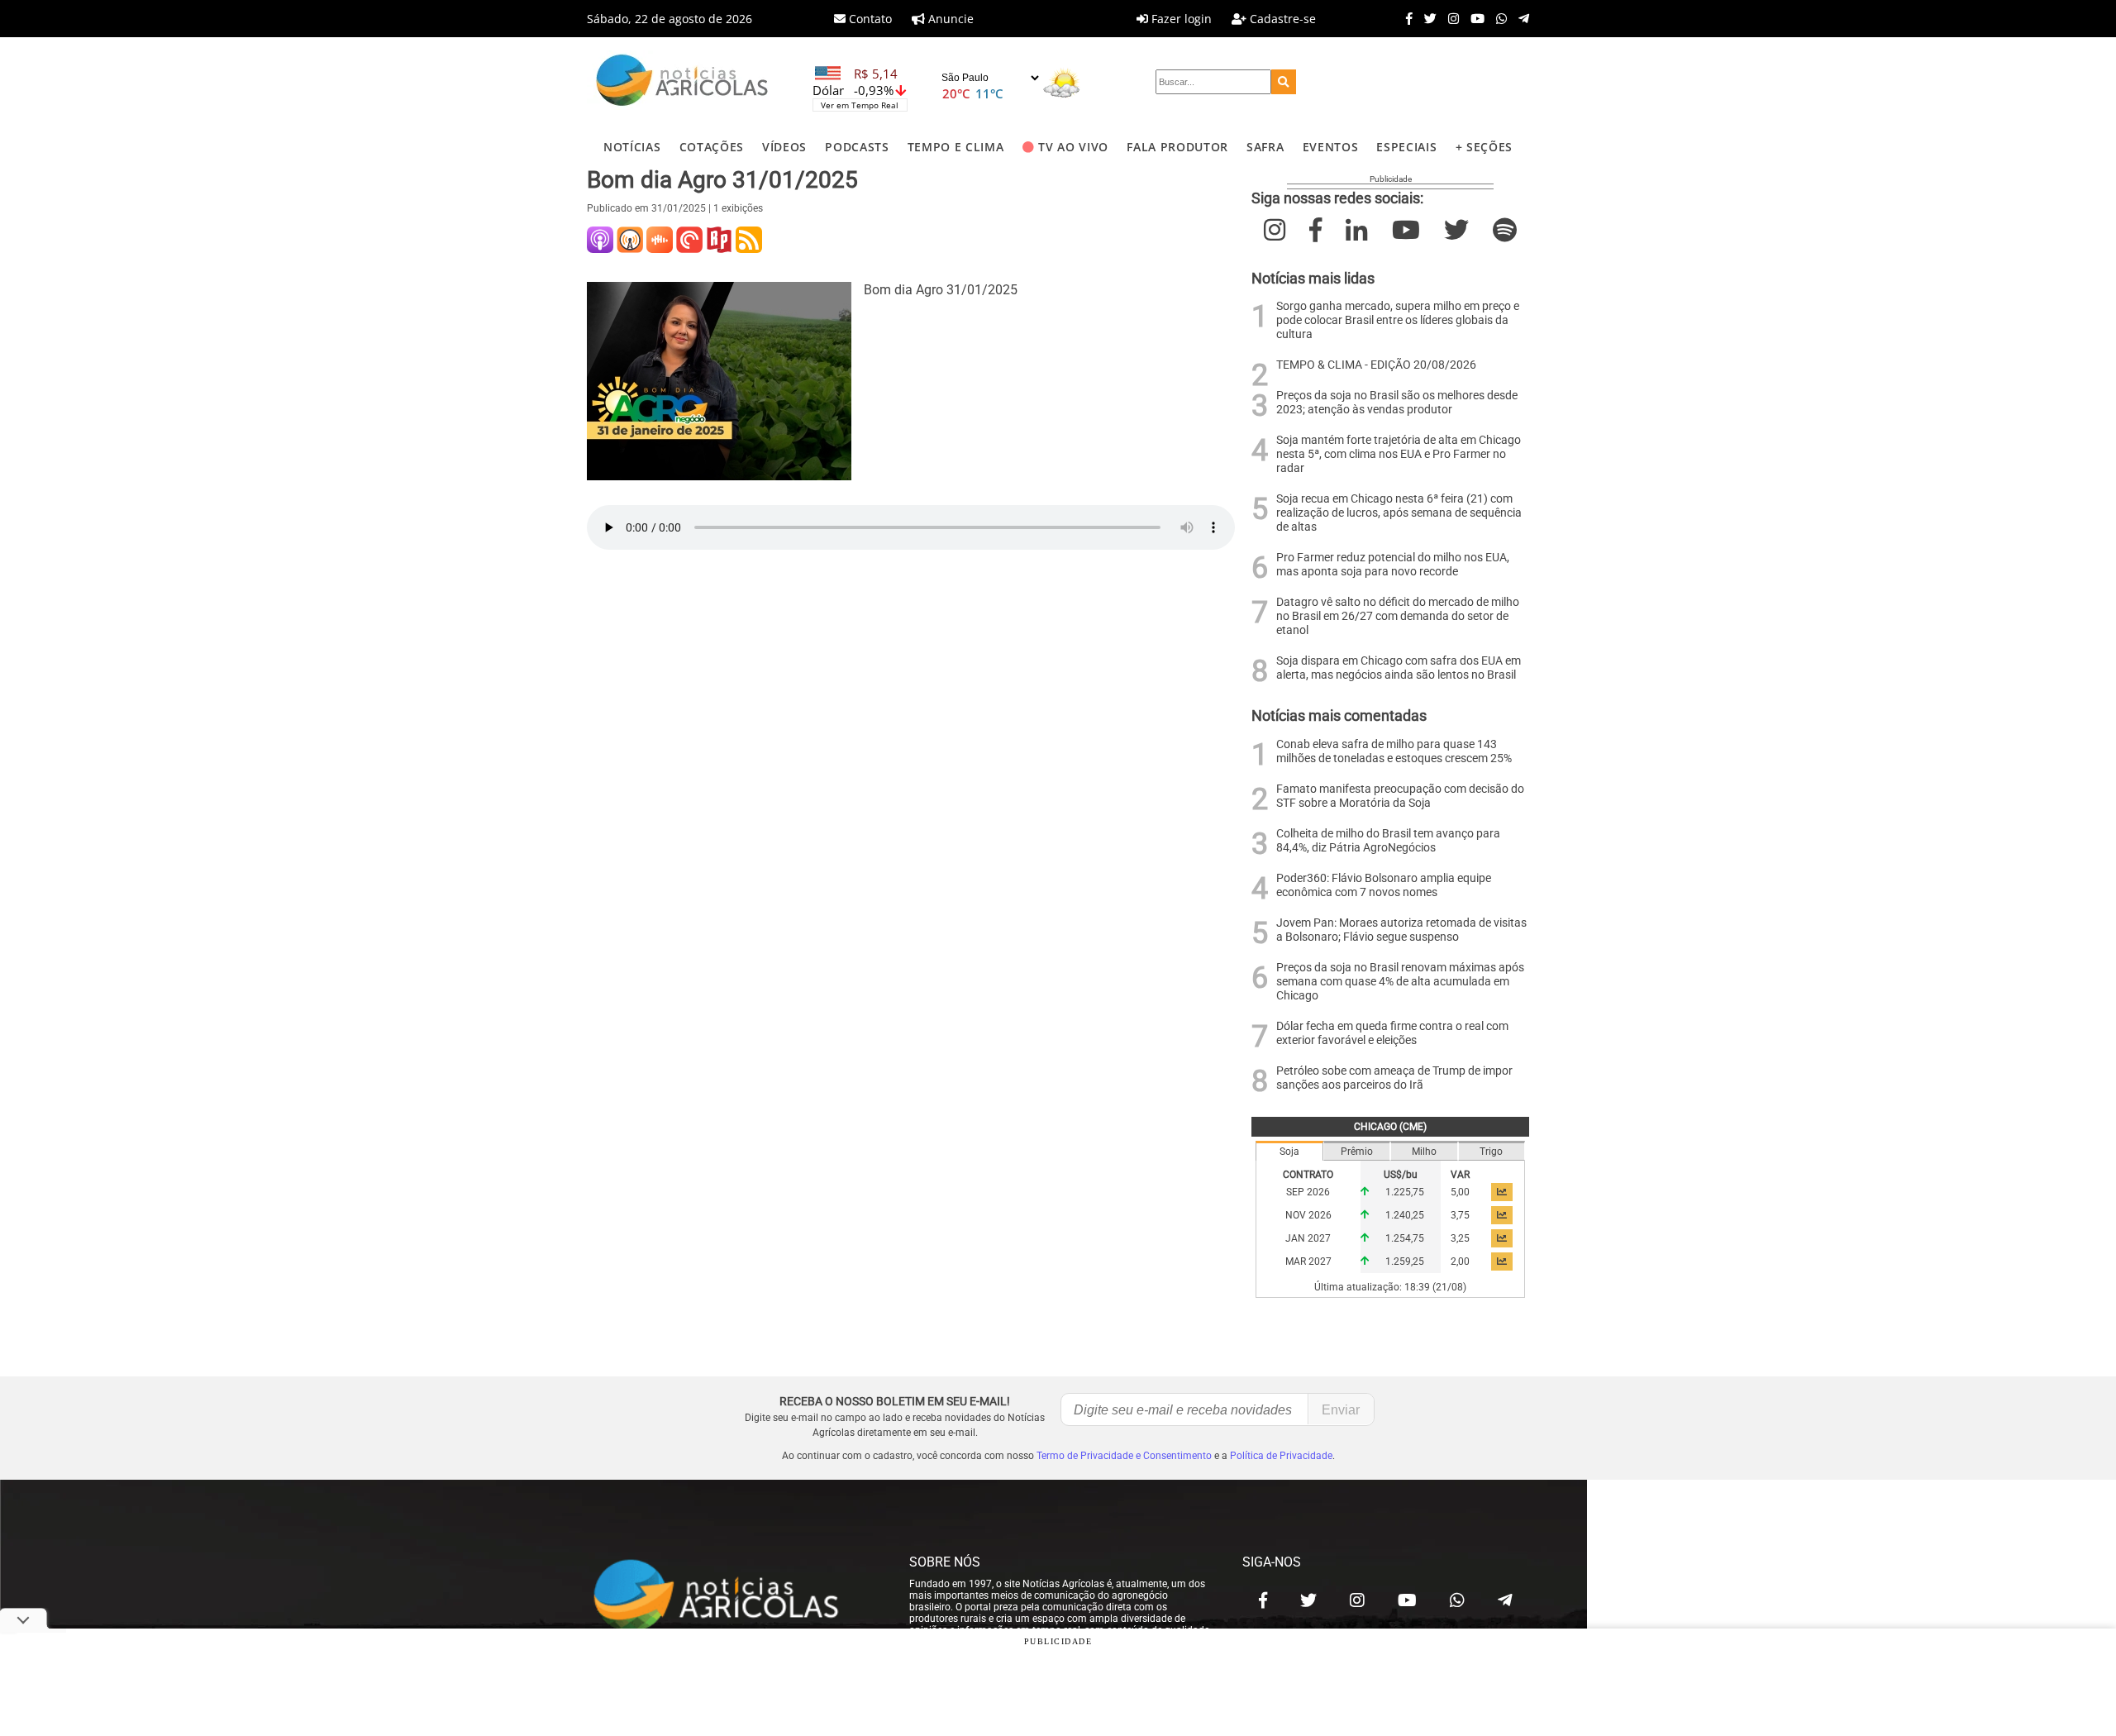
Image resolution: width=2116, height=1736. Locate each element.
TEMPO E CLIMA (956, 147)
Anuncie (949, 19)
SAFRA (1265, 147)
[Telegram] (1520, 18)
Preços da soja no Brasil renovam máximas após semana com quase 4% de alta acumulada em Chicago (1400, 982)
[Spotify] (1505, 230)
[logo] (732, 1596)
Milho (1424, 1152)
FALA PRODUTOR (1177, 147)
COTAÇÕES (712, 147)
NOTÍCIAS (632, 147)
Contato (869, 19)
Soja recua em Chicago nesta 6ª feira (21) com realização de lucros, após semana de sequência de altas (1399, 513)
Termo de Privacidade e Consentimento (1124, 1456)
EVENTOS (1331, 147)
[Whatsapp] (1497, 18)
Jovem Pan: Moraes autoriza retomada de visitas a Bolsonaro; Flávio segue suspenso (1401, 930)
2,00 (1460, 1261)
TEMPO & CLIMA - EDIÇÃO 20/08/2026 (1376, 365)
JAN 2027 (1308, 1238)
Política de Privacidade (1281, 1456)
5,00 (1460, 1192)
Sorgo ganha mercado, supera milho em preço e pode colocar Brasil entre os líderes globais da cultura (1398, 320)
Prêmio (1357, 1152)
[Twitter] (1426, 18)
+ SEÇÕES (1484, 147)
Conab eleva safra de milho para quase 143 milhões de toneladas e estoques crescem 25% (1394, 751)
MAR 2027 (1308, 1261)
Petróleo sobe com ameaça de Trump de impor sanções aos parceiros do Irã (1394, 1078)
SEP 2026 (1308, 1192)
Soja (1289, 1152)
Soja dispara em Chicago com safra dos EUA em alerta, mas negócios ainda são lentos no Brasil (1399, 668)
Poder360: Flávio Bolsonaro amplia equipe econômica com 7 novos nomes (1384, 885)
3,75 (1460, 1215)
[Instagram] (1449, 18)
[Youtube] (1473, 18)
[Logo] (682, 82)
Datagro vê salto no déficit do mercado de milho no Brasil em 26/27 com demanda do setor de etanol (1398, 616)
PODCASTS (857, 147)
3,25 (1460, 1238)
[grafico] (1502, 1192)
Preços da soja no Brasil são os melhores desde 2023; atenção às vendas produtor (1397, 403)
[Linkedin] (1356, 230)
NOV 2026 (1308, 1215)
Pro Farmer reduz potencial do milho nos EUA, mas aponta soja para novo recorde (1393, 565)
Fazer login (1180, 19)
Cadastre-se (1281, 19)
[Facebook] (1405, 18)
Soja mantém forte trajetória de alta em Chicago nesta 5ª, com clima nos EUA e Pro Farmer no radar (1399, 454)
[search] (1284, 82)
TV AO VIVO (1073, 147)
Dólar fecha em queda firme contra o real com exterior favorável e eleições (1392, 1033)
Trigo (1491, 1152)
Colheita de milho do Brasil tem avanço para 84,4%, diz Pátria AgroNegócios (1388, 841)
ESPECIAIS (1406, 147)
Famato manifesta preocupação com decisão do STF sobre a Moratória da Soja (1400, 796)
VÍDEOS (784, 147)
